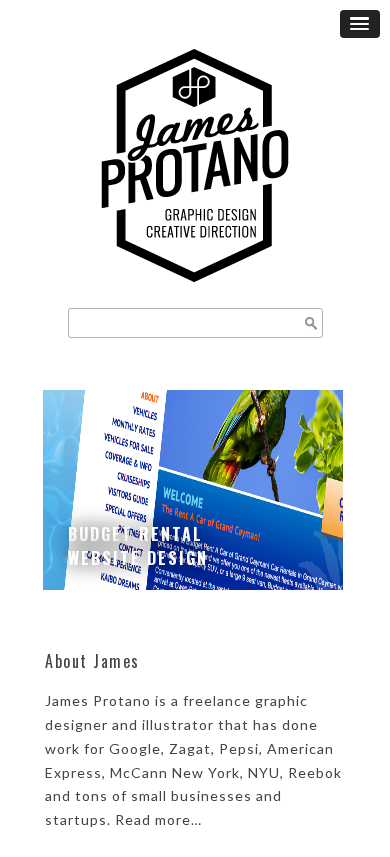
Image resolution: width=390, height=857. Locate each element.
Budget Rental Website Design (138, 546)
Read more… (158, 819)
